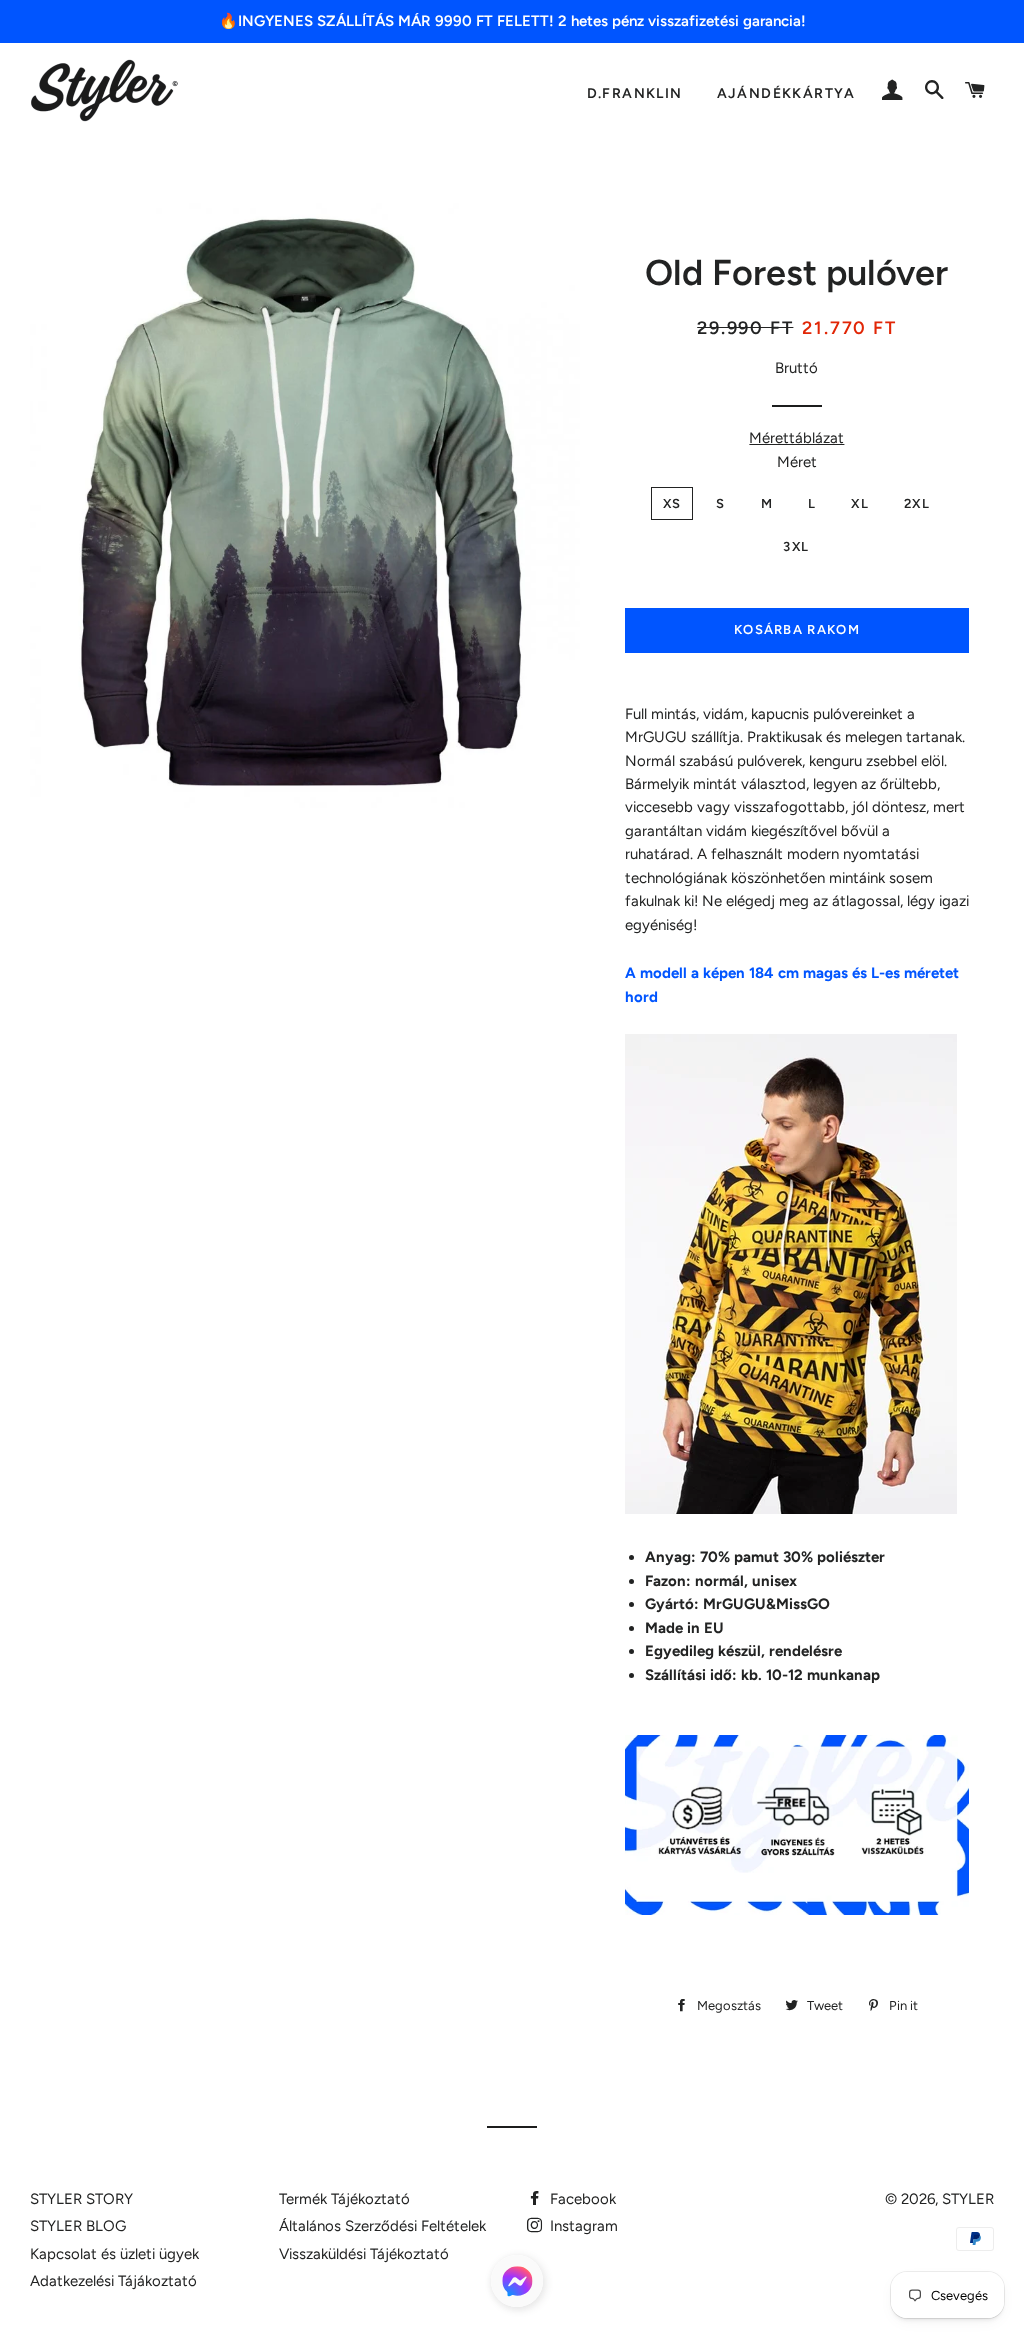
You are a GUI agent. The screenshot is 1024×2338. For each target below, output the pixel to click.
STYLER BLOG (78, 2226)
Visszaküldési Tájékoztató (364, 2254)
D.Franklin (635, 93)
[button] (517, 2285)
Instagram (582, 2226)
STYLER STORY (81, 2199)
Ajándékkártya (786, 93)
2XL (917, 503)
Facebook (581, 2199)
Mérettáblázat (796, 438)
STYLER (968, 2199)
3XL (796, 546)
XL (860, 503)
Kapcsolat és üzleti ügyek (114, 2254)
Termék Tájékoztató (344, 2199)
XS (672, 503)
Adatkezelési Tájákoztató (113, 2281)
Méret (797, 462)
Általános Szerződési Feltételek (382, 2226)
